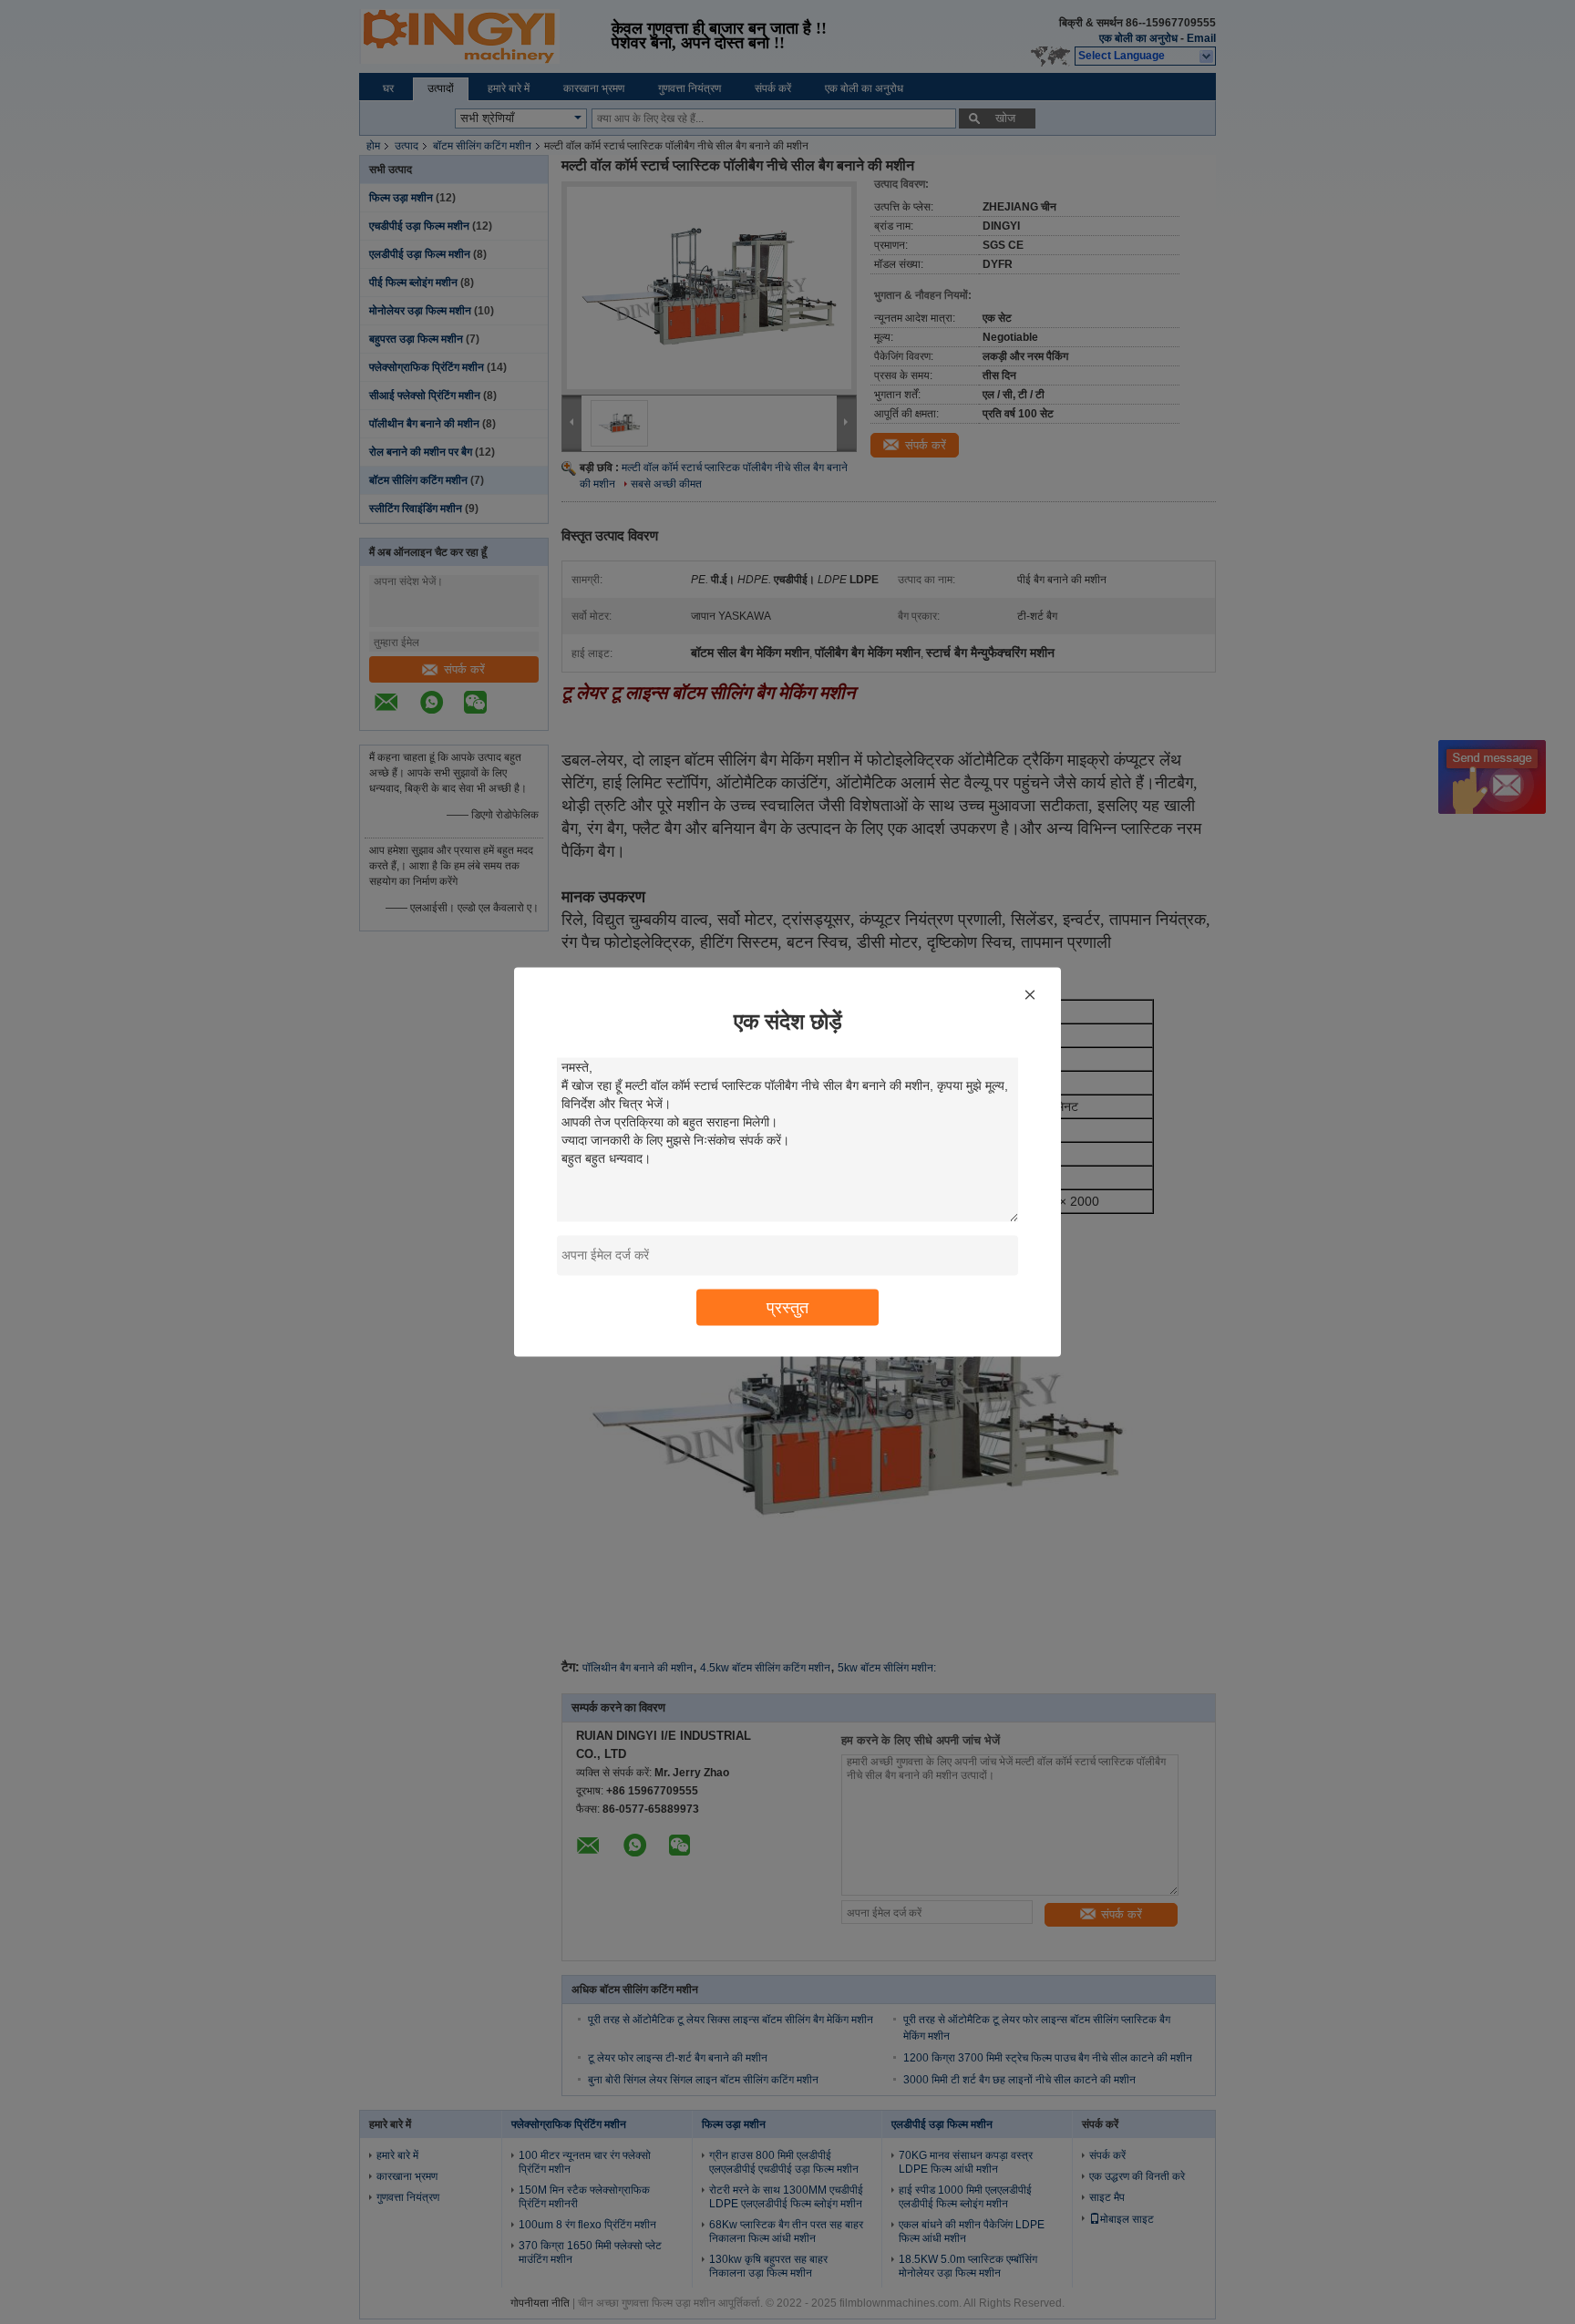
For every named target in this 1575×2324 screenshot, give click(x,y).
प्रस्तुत (787, 1307)
